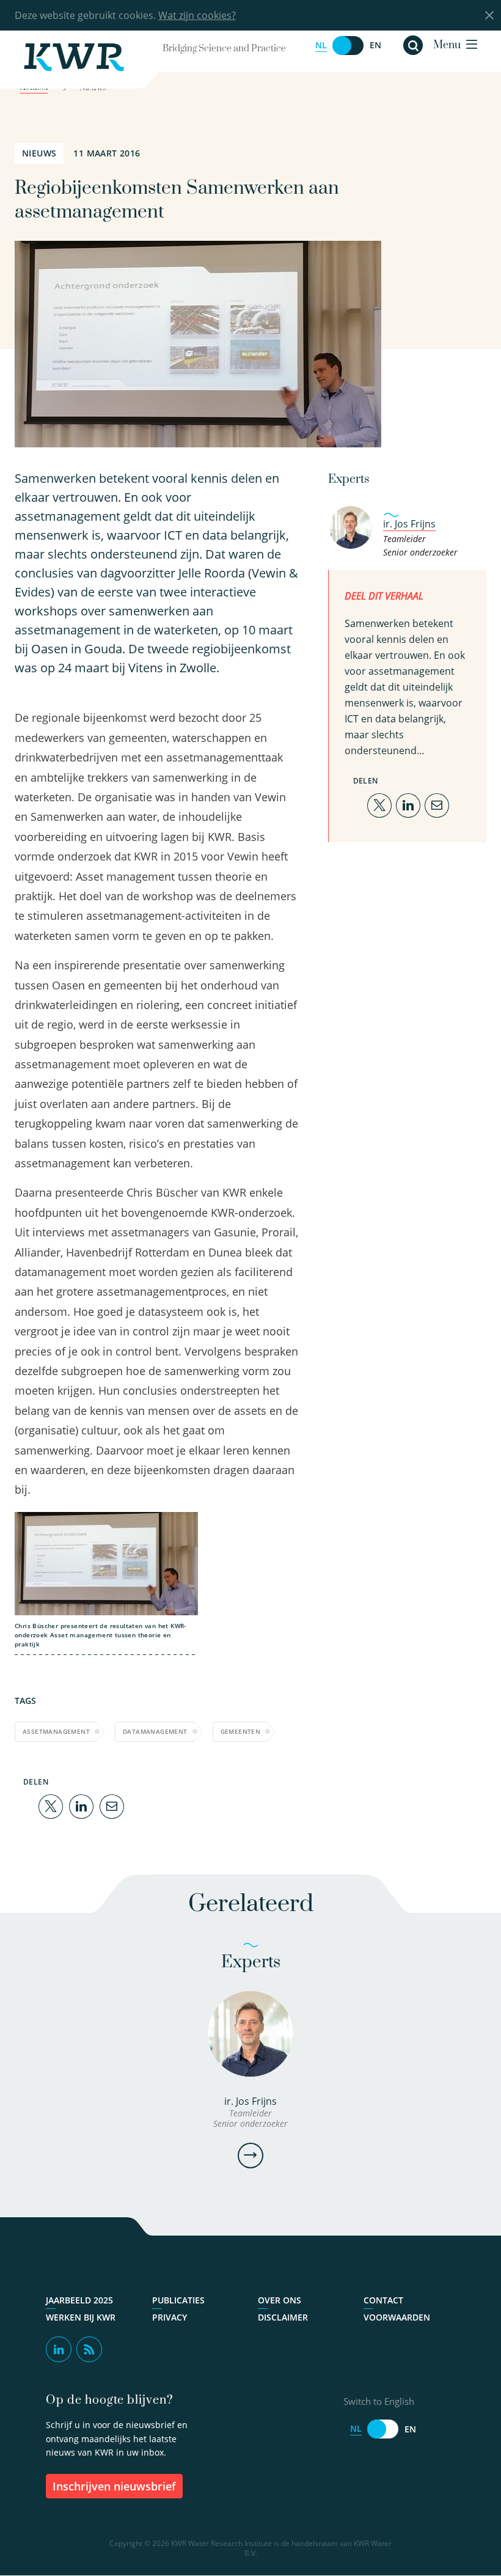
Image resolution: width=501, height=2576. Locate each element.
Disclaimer (283, 2317)
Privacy (170, 2317)
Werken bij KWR (81, 2317)
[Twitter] (51, 1805)
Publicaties (178, 2300)
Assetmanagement (56, 1731)
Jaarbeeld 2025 (79, 2300)
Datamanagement (155, 1731)
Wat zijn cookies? (197, 15)
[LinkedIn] (81, 1805)
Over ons (280, 2300)
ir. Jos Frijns (409, 524)
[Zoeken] (413, 45)
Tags (25, 1701)
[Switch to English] (348, 46)
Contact (383, 2300)
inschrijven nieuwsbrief (114, 2486)
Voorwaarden (397, 2317)
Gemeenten (241, 1731)
